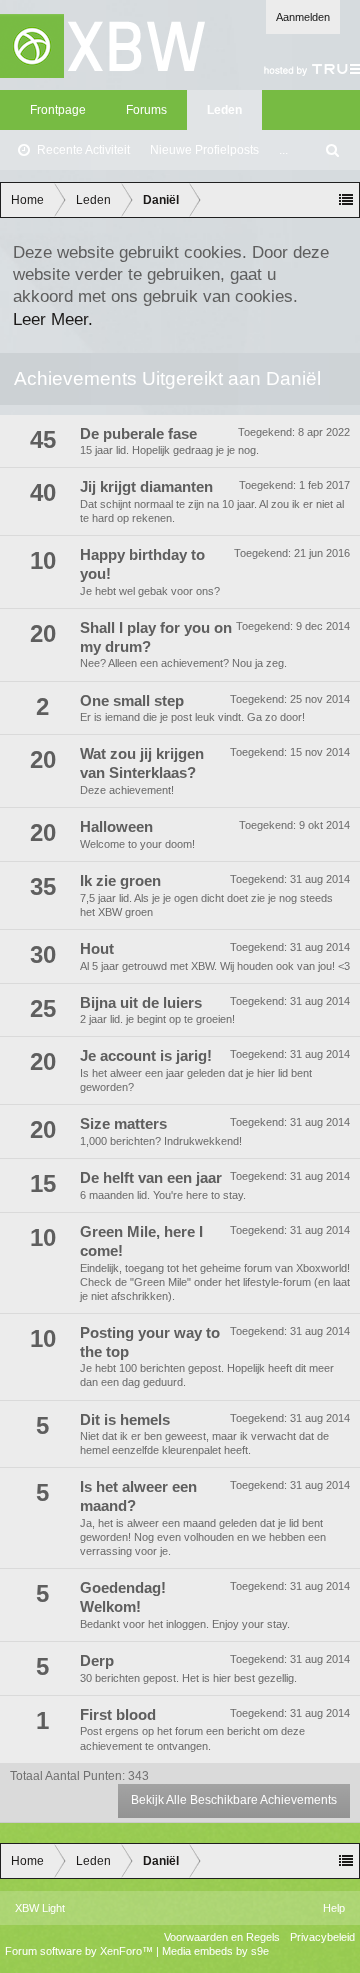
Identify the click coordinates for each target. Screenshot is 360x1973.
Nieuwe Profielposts (204, 150)
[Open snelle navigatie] (346, 200)
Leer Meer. (53, 319)
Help (334, 1908)
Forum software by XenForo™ (80, 1951)
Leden (224, 110)
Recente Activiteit (83, 150)
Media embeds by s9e (215, 1951)
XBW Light (40, 1908)
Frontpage (58, 110)
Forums (146, 110)
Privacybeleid (322, 1937)
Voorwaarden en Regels (222, 1937)
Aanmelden (303, 17)
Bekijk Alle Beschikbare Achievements (234, 1800)
